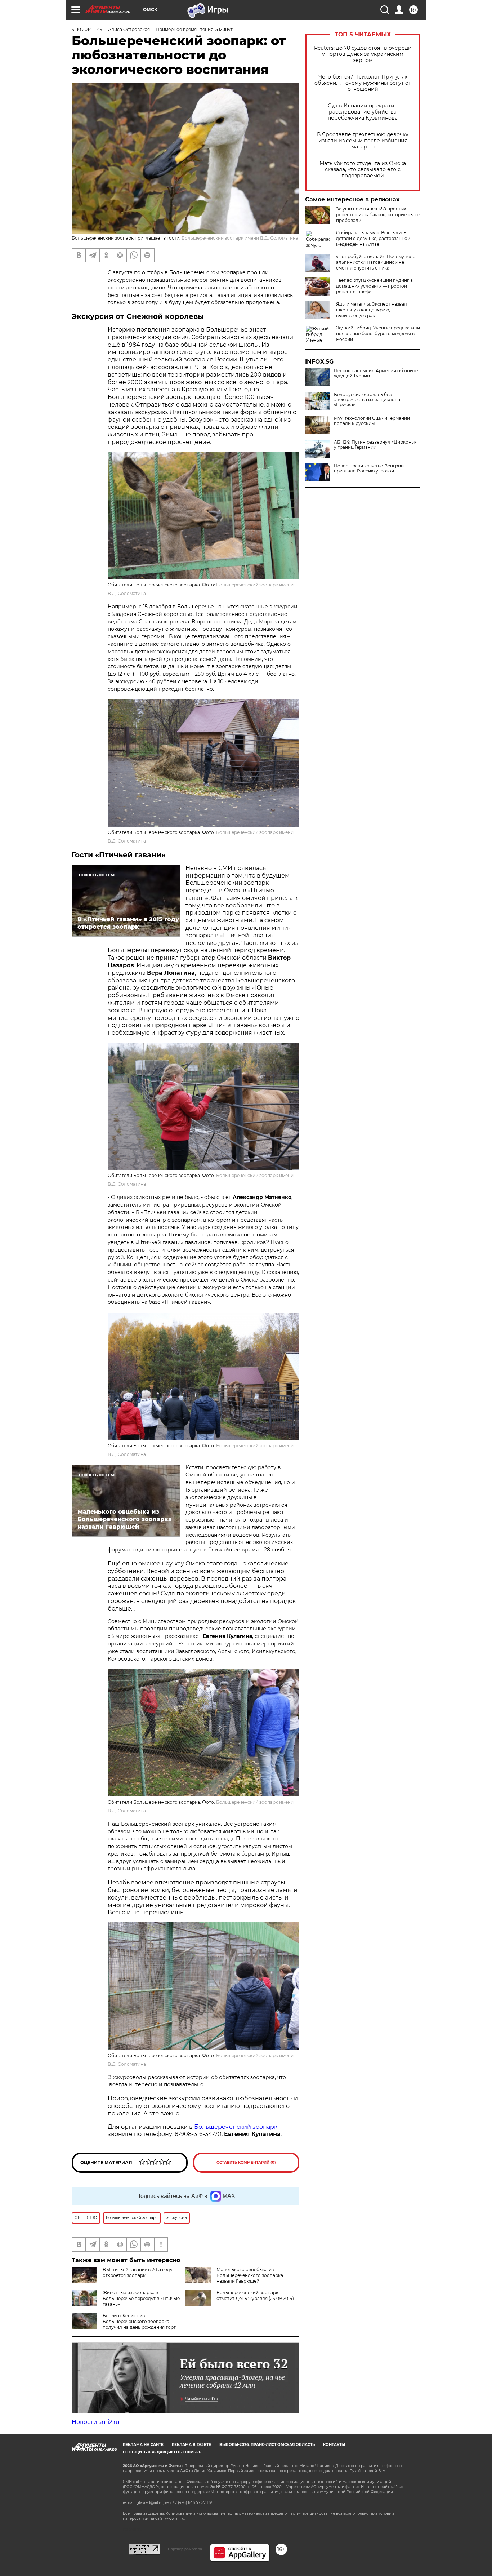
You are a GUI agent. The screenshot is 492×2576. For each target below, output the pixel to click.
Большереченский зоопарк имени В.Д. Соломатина (240, 238)
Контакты (334, 2445)
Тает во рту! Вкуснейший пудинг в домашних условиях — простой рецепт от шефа (374, 286)
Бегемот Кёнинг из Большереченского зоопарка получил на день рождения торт (139, 2321)
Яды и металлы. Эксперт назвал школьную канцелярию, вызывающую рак (372, 310)
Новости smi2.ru (96, 2422)
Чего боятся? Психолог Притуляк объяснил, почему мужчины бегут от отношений (363, 83)
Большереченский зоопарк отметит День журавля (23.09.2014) (255, 2295)
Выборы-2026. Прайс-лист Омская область (267, 2445)
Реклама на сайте (143, 2445)
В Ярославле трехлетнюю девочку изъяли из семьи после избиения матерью (363, 141)
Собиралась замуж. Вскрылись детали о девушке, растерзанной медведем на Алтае (373, 238)
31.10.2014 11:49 (87, 29)
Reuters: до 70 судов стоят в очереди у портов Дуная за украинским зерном (363, 54)
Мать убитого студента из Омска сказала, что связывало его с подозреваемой (363, 170)
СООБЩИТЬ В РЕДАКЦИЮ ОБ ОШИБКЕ (162, 2452)
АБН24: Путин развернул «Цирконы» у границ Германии (375, 445)
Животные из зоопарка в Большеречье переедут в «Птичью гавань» (141, 2298)
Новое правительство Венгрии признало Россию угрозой (369, 468)
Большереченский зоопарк (236, 2127)
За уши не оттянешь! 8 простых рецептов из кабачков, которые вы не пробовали (378, 215)
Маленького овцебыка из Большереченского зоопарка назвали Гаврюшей (250, 2275)
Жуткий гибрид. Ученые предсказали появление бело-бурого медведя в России (378, 334)
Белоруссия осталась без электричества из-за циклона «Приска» (367, 400)
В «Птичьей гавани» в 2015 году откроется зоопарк (138, 2272)
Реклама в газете (191, 2445)
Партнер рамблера (185, 2549)
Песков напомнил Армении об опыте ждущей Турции (376, 373)
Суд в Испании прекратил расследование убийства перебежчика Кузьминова (363, 112)
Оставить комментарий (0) (246, 2162)
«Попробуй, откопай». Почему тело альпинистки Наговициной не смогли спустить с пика (376, 262)
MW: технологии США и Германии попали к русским (372, 421)
